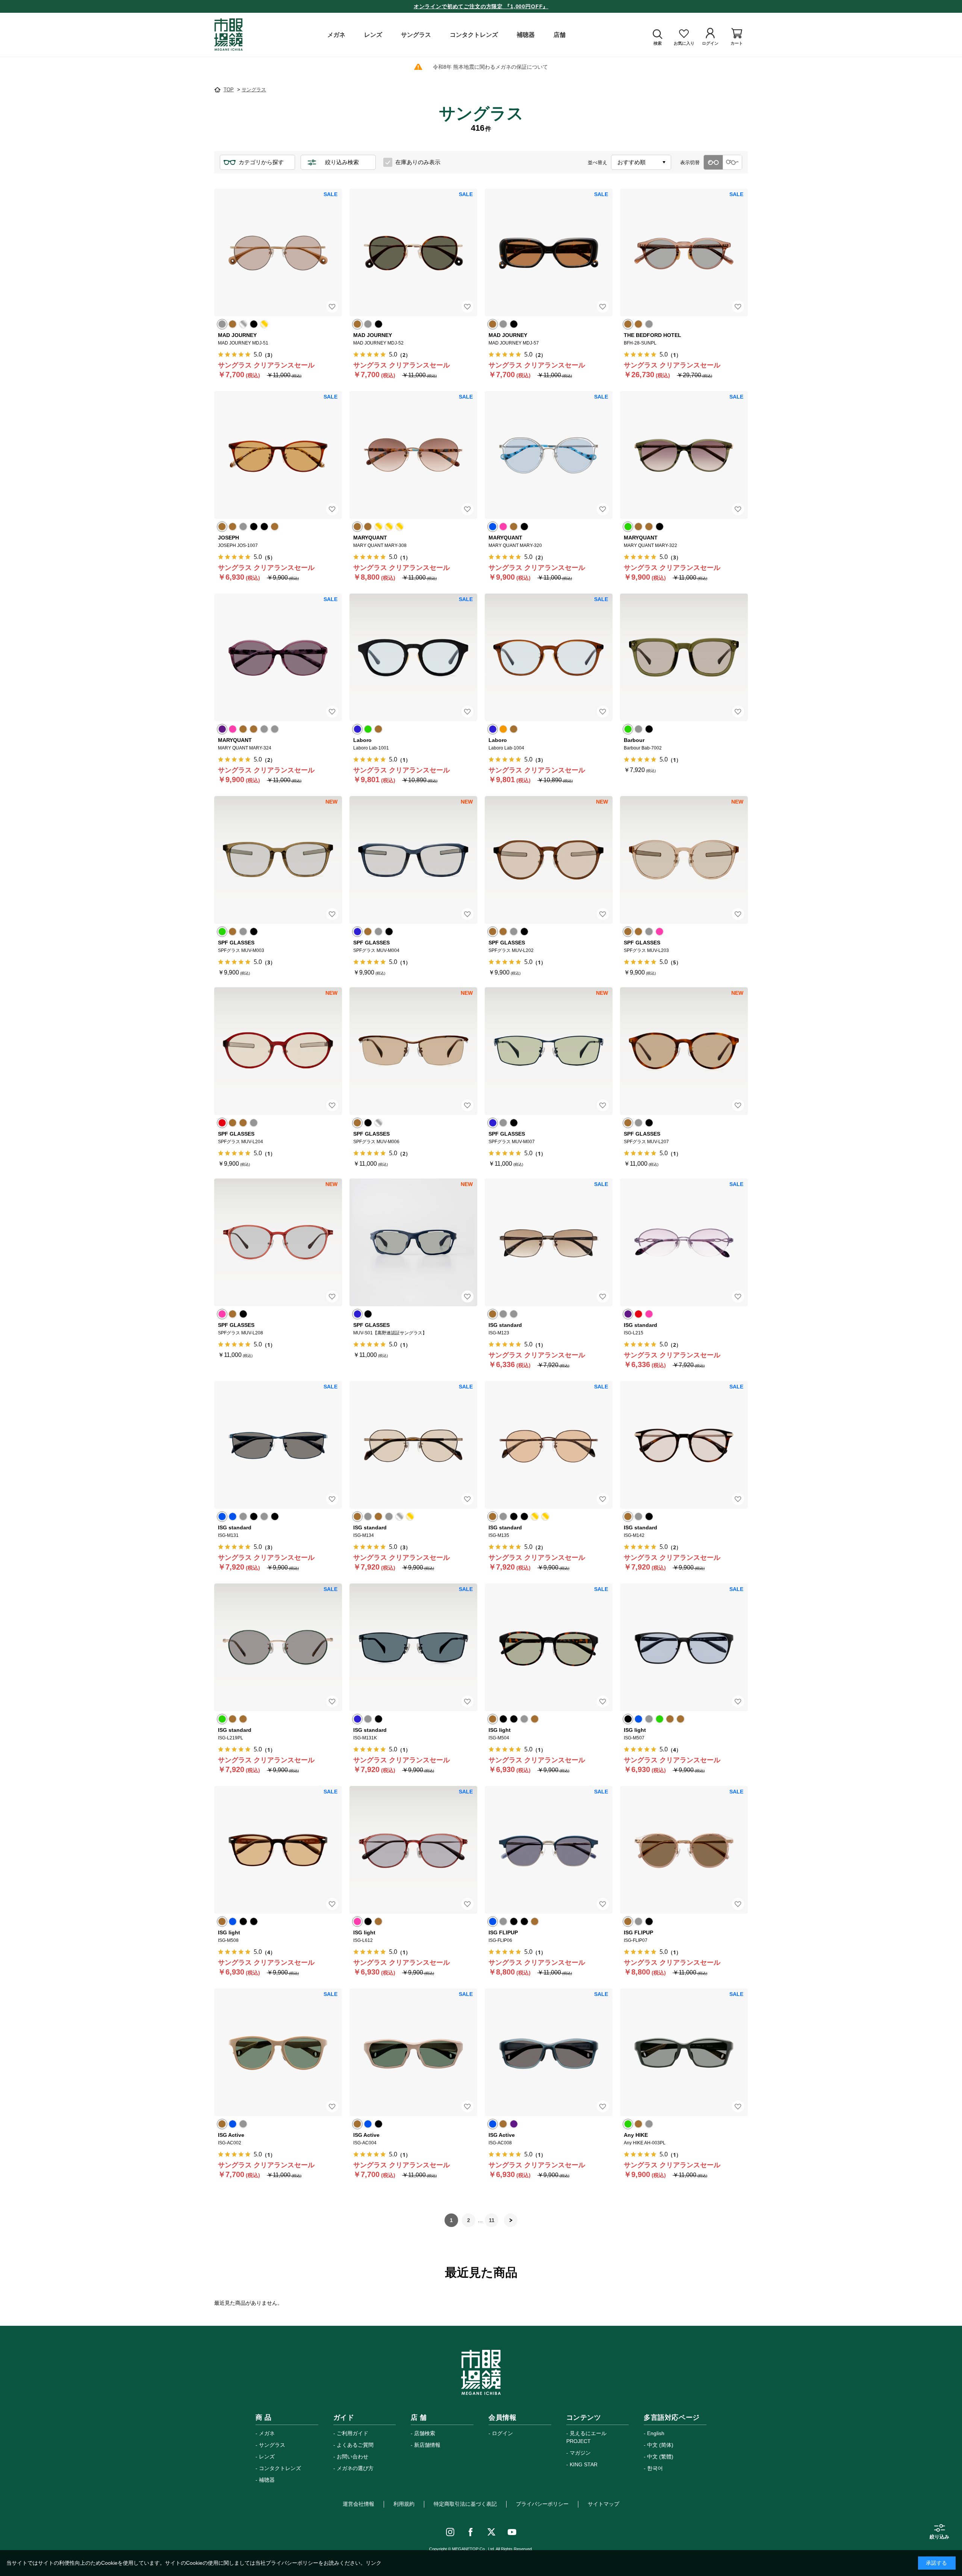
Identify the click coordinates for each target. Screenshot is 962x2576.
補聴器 (267, 2480)
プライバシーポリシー (542, 2504)
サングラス (272, 2445)
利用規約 (404, 2504)
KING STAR (584, 2464)
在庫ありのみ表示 (418, 162)
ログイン (502, 2433)
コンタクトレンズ (280, 2468)
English (656, 2433)
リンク (374, 2563)
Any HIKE (636, 2135)
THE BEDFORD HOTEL (653, 335)
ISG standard (505, 1325)
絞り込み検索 (342, 162)
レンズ (267, 2457)
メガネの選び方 (355, 2468)
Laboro (362, 740)
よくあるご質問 (355, 2445)
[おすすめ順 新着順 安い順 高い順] (641, 162)
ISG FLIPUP (503, 1932)
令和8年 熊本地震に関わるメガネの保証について (490, 67)
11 (492, 2220)
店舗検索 (425, 2433)
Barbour (634, 740)
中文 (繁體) (660, 2457)
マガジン (580, 2453)
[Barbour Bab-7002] (684, 657)
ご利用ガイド (352, 2433)
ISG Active (231, 2135)
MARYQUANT (370, 538)
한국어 (655, 2468)
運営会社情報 (358, 2504)
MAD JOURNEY (237, 335)
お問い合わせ (352, 2457)
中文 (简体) (660, 2445)
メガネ (267, 2433)
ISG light (500, 1730)
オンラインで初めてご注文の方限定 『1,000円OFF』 (481, 6)
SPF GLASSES (236, 943)
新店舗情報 (427, 2445)
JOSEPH (228, 538)
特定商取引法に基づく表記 (465, 2504)
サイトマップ (604, 2504)
